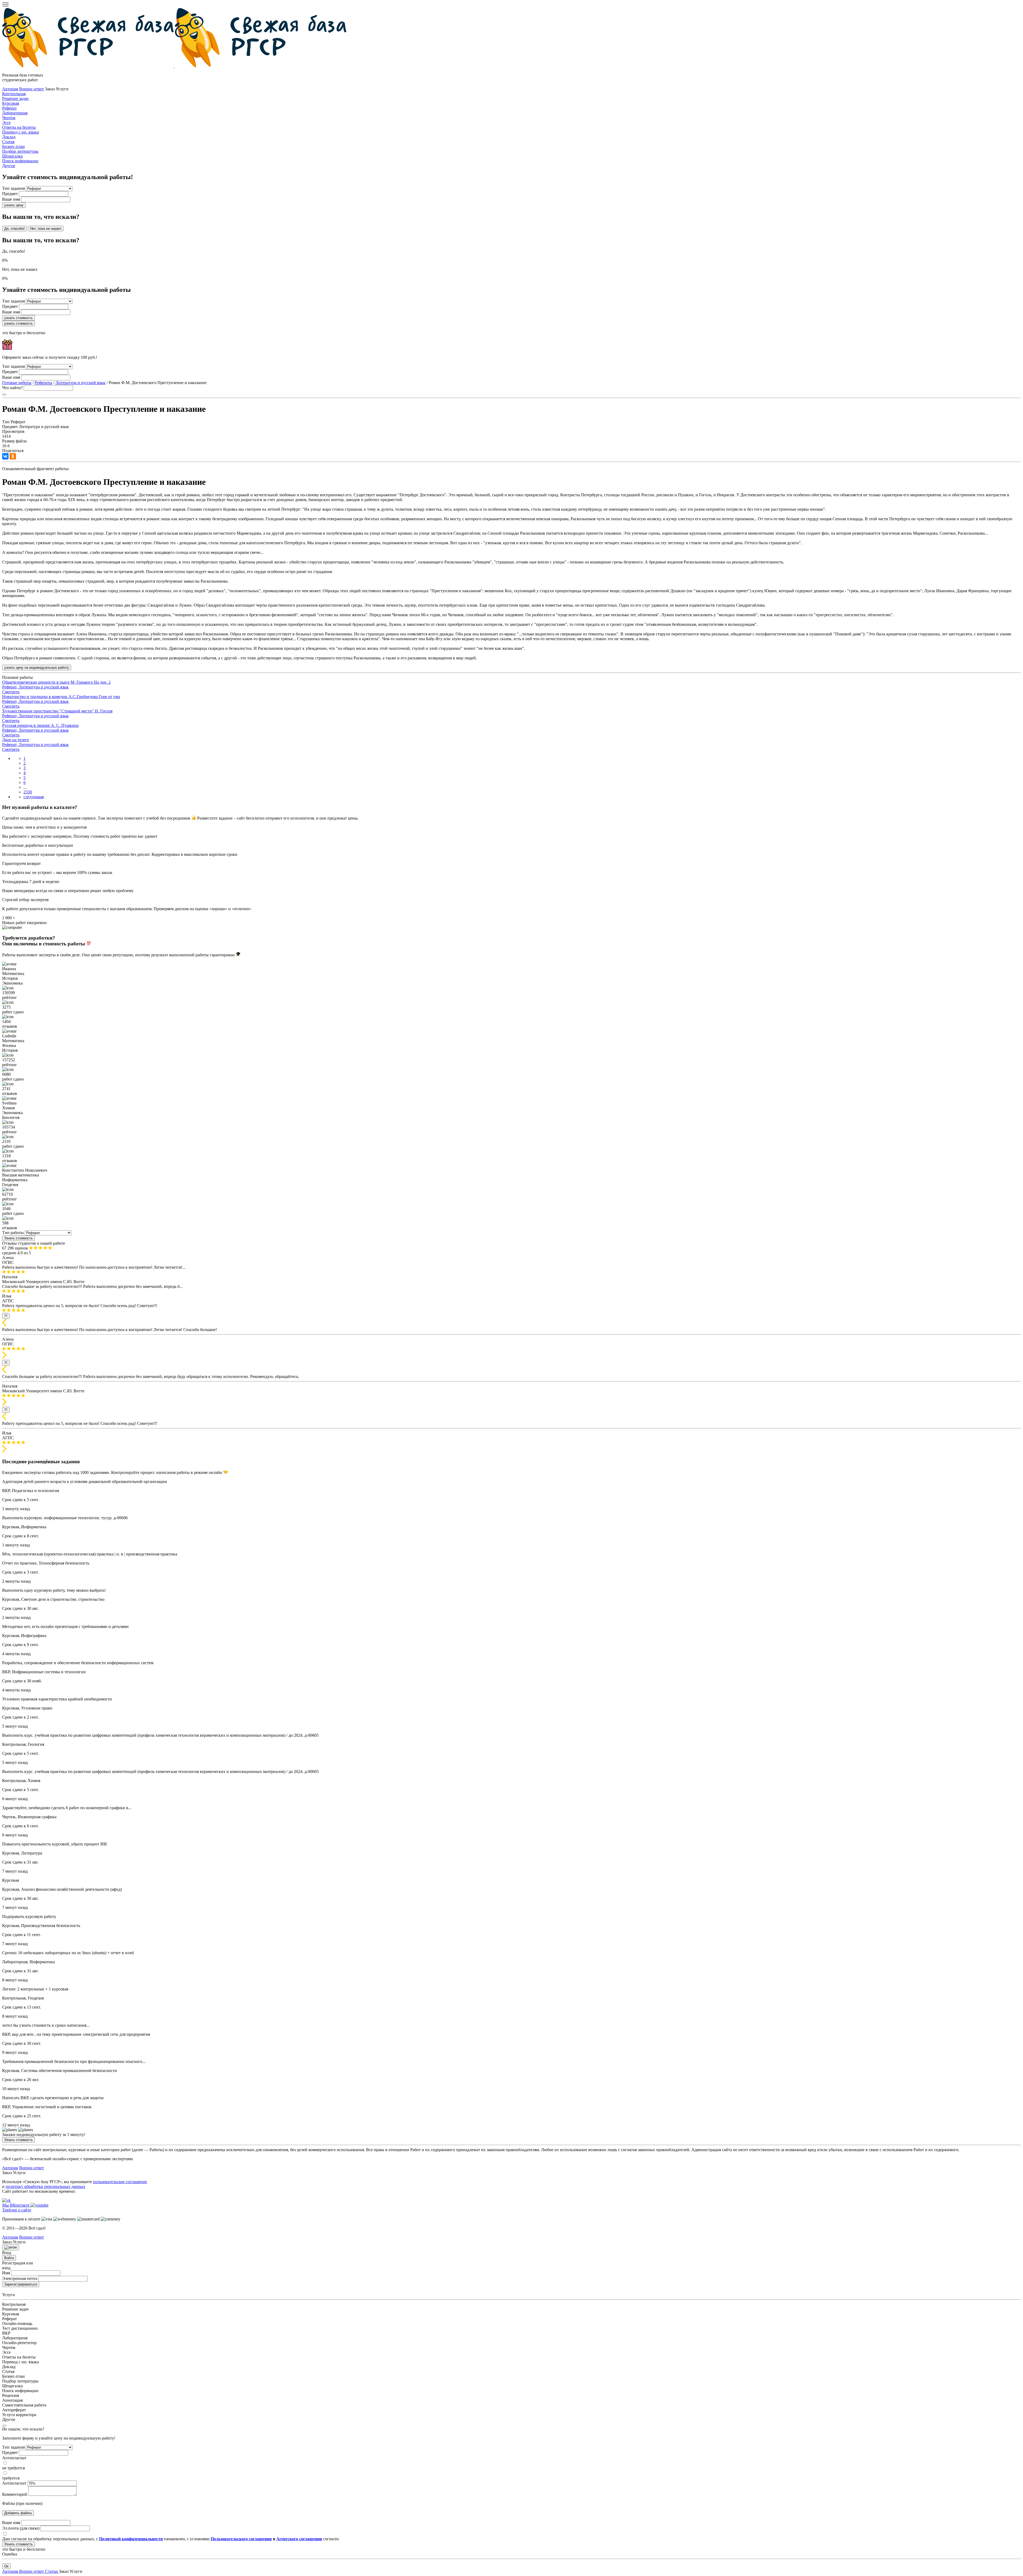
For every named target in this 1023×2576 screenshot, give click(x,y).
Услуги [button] (76, 2571)
